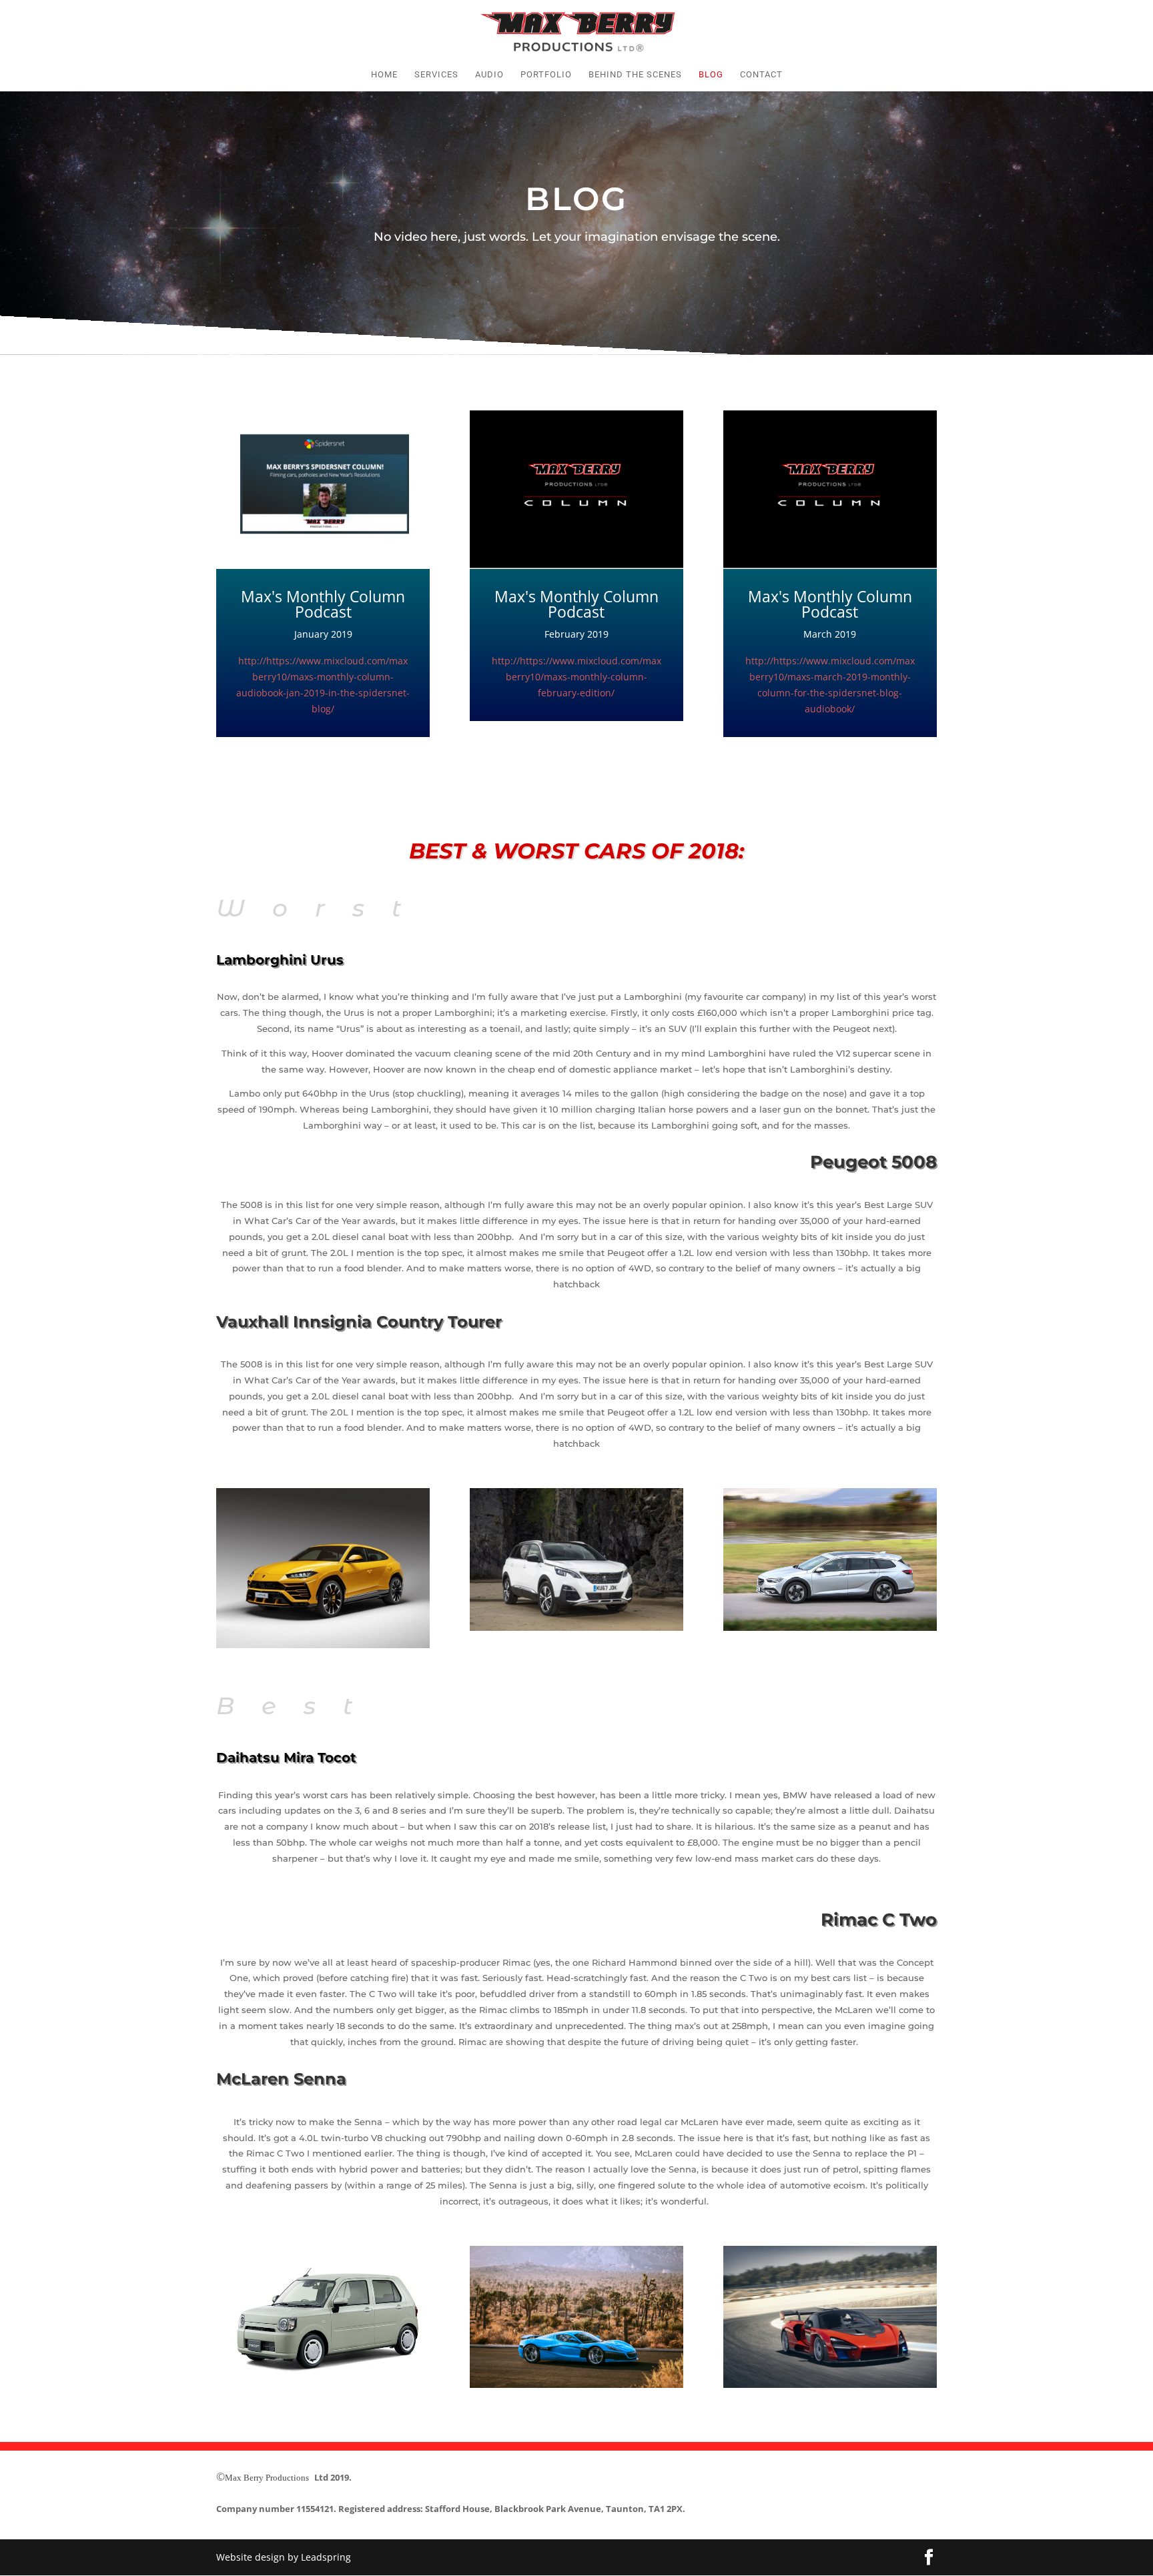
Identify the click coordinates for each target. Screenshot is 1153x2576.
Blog (711, 75)
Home (384, 75)
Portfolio (546, 75)
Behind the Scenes (635, 75)
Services (436, 75)
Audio (489, 75)
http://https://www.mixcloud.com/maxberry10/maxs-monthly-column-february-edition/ (576, 677)
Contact (761, 75)
